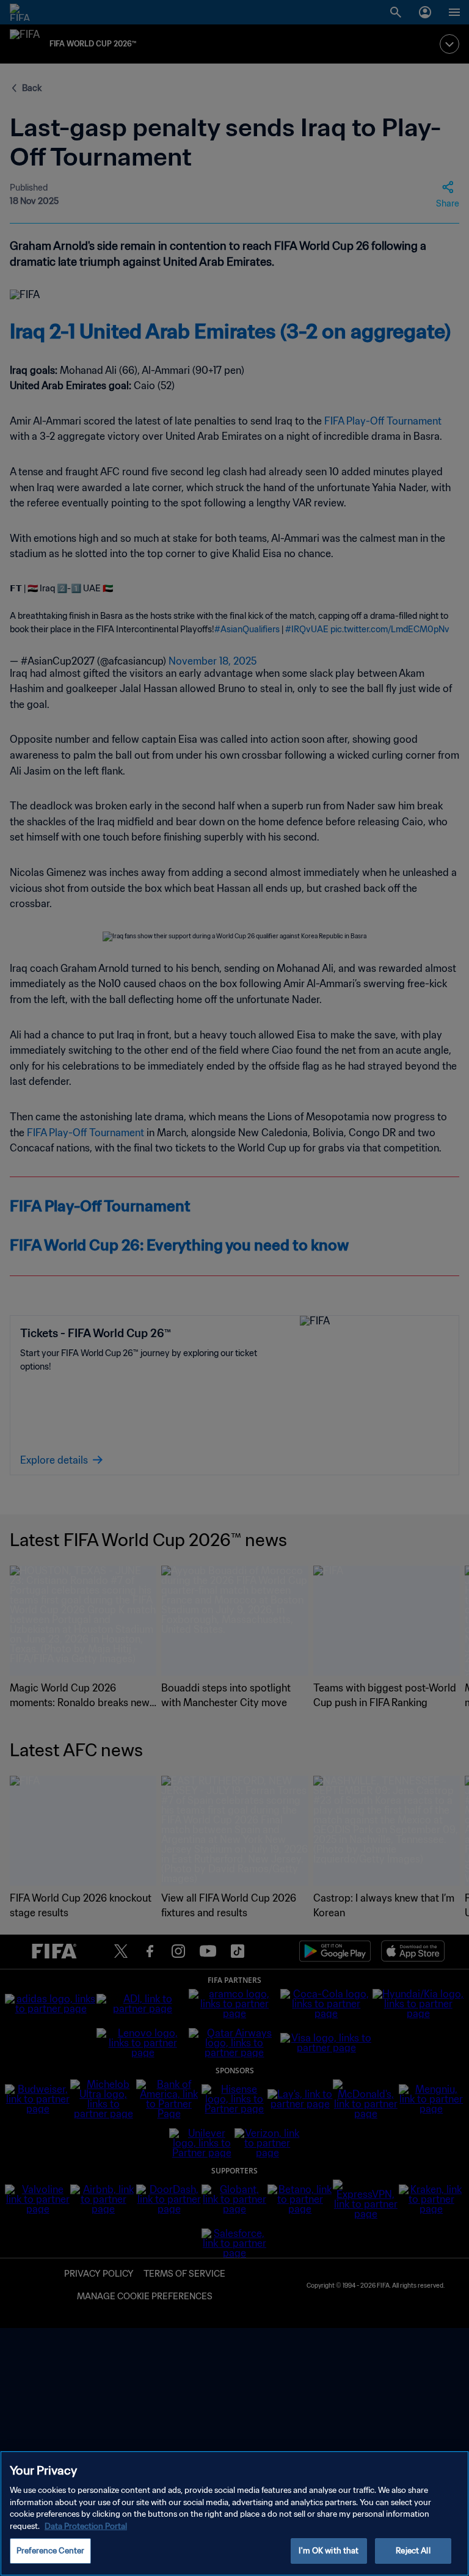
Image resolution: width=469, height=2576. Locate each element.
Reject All (413, 2551)
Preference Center (50, 2551)
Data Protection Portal (86, 2526)
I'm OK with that (329, 2551)
